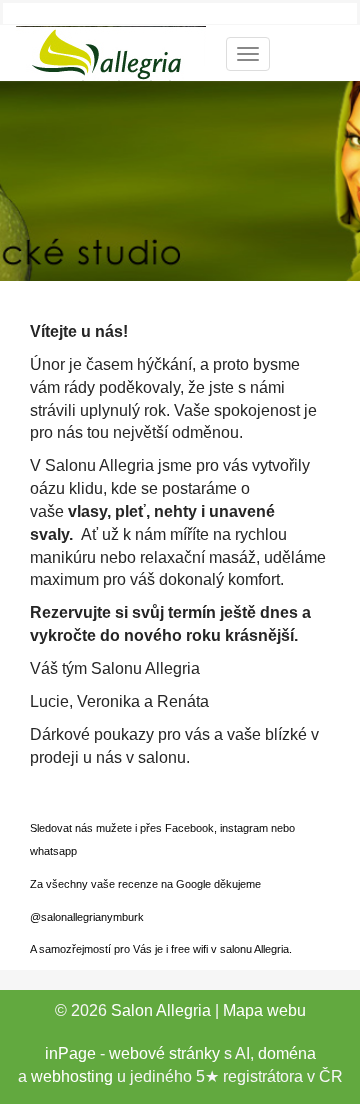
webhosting (72, 1076)
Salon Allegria (161, 1010)
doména (287, 1053)
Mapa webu (264, 1010)
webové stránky (164, 1053)
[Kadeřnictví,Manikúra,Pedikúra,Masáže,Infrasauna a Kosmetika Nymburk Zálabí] (111, 51)
